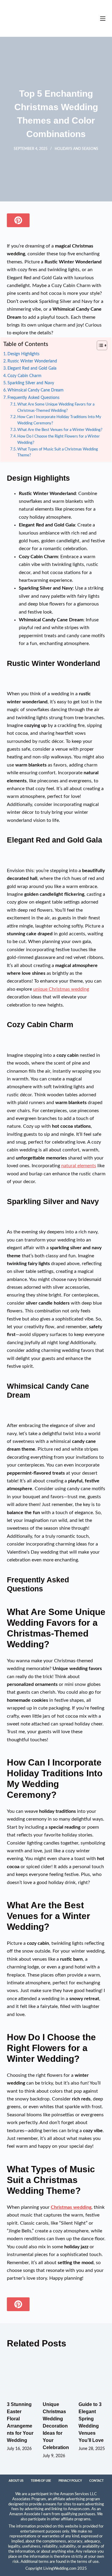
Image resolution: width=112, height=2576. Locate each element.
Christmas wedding (71, 2207)
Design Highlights (23, 354)
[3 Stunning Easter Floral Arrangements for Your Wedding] (20, 2375)
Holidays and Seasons (76, 149)
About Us (16, 2481)
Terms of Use (41, 2481)
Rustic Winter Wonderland (32, 361)
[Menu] (103, 19)
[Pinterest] (18, 220)
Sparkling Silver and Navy (31, 383)
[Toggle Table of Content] (99, 345)
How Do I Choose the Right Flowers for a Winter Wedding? (59, 440)
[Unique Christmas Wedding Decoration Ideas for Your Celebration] (56, 2375)
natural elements (79, 1166)
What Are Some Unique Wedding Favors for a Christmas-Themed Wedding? (56, 408)
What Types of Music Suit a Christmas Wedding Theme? (58, 453)
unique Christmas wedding (61, 989)
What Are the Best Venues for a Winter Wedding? (60, 430)
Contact (96, 2481)
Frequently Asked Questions (33, 398)
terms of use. (88, 2562)
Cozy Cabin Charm (24, 376)
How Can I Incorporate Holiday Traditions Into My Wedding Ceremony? (59, 420)
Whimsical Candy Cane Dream (36, 390)
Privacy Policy (70, 2481)
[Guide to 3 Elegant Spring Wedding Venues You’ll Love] (92, 2375)
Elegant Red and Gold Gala (32, 368)
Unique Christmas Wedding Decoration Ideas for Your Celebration (56, 2426)
